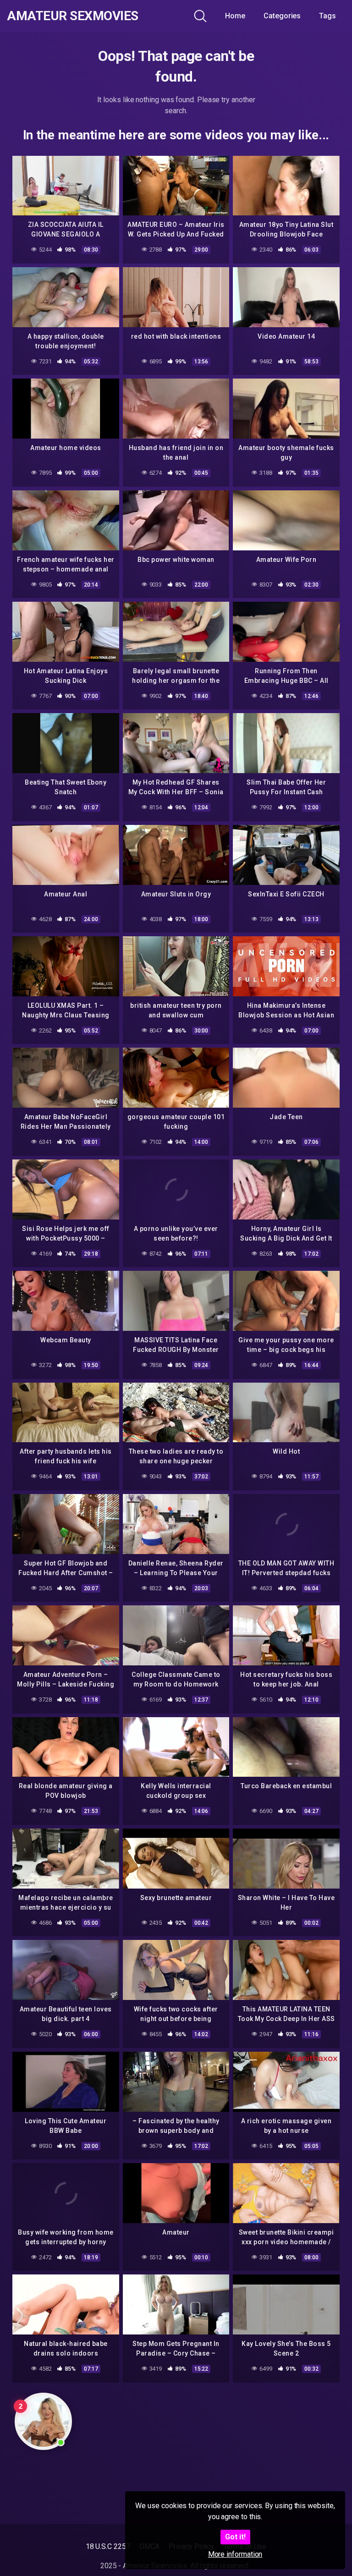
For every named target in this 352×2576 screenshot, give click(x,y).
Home (235, 16)
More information (235, 2554)
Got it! (235, 2537)
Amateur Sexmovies (73, 16)
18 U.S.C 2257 (108, 2546)
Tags (327, 16)
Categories (282, 16)
